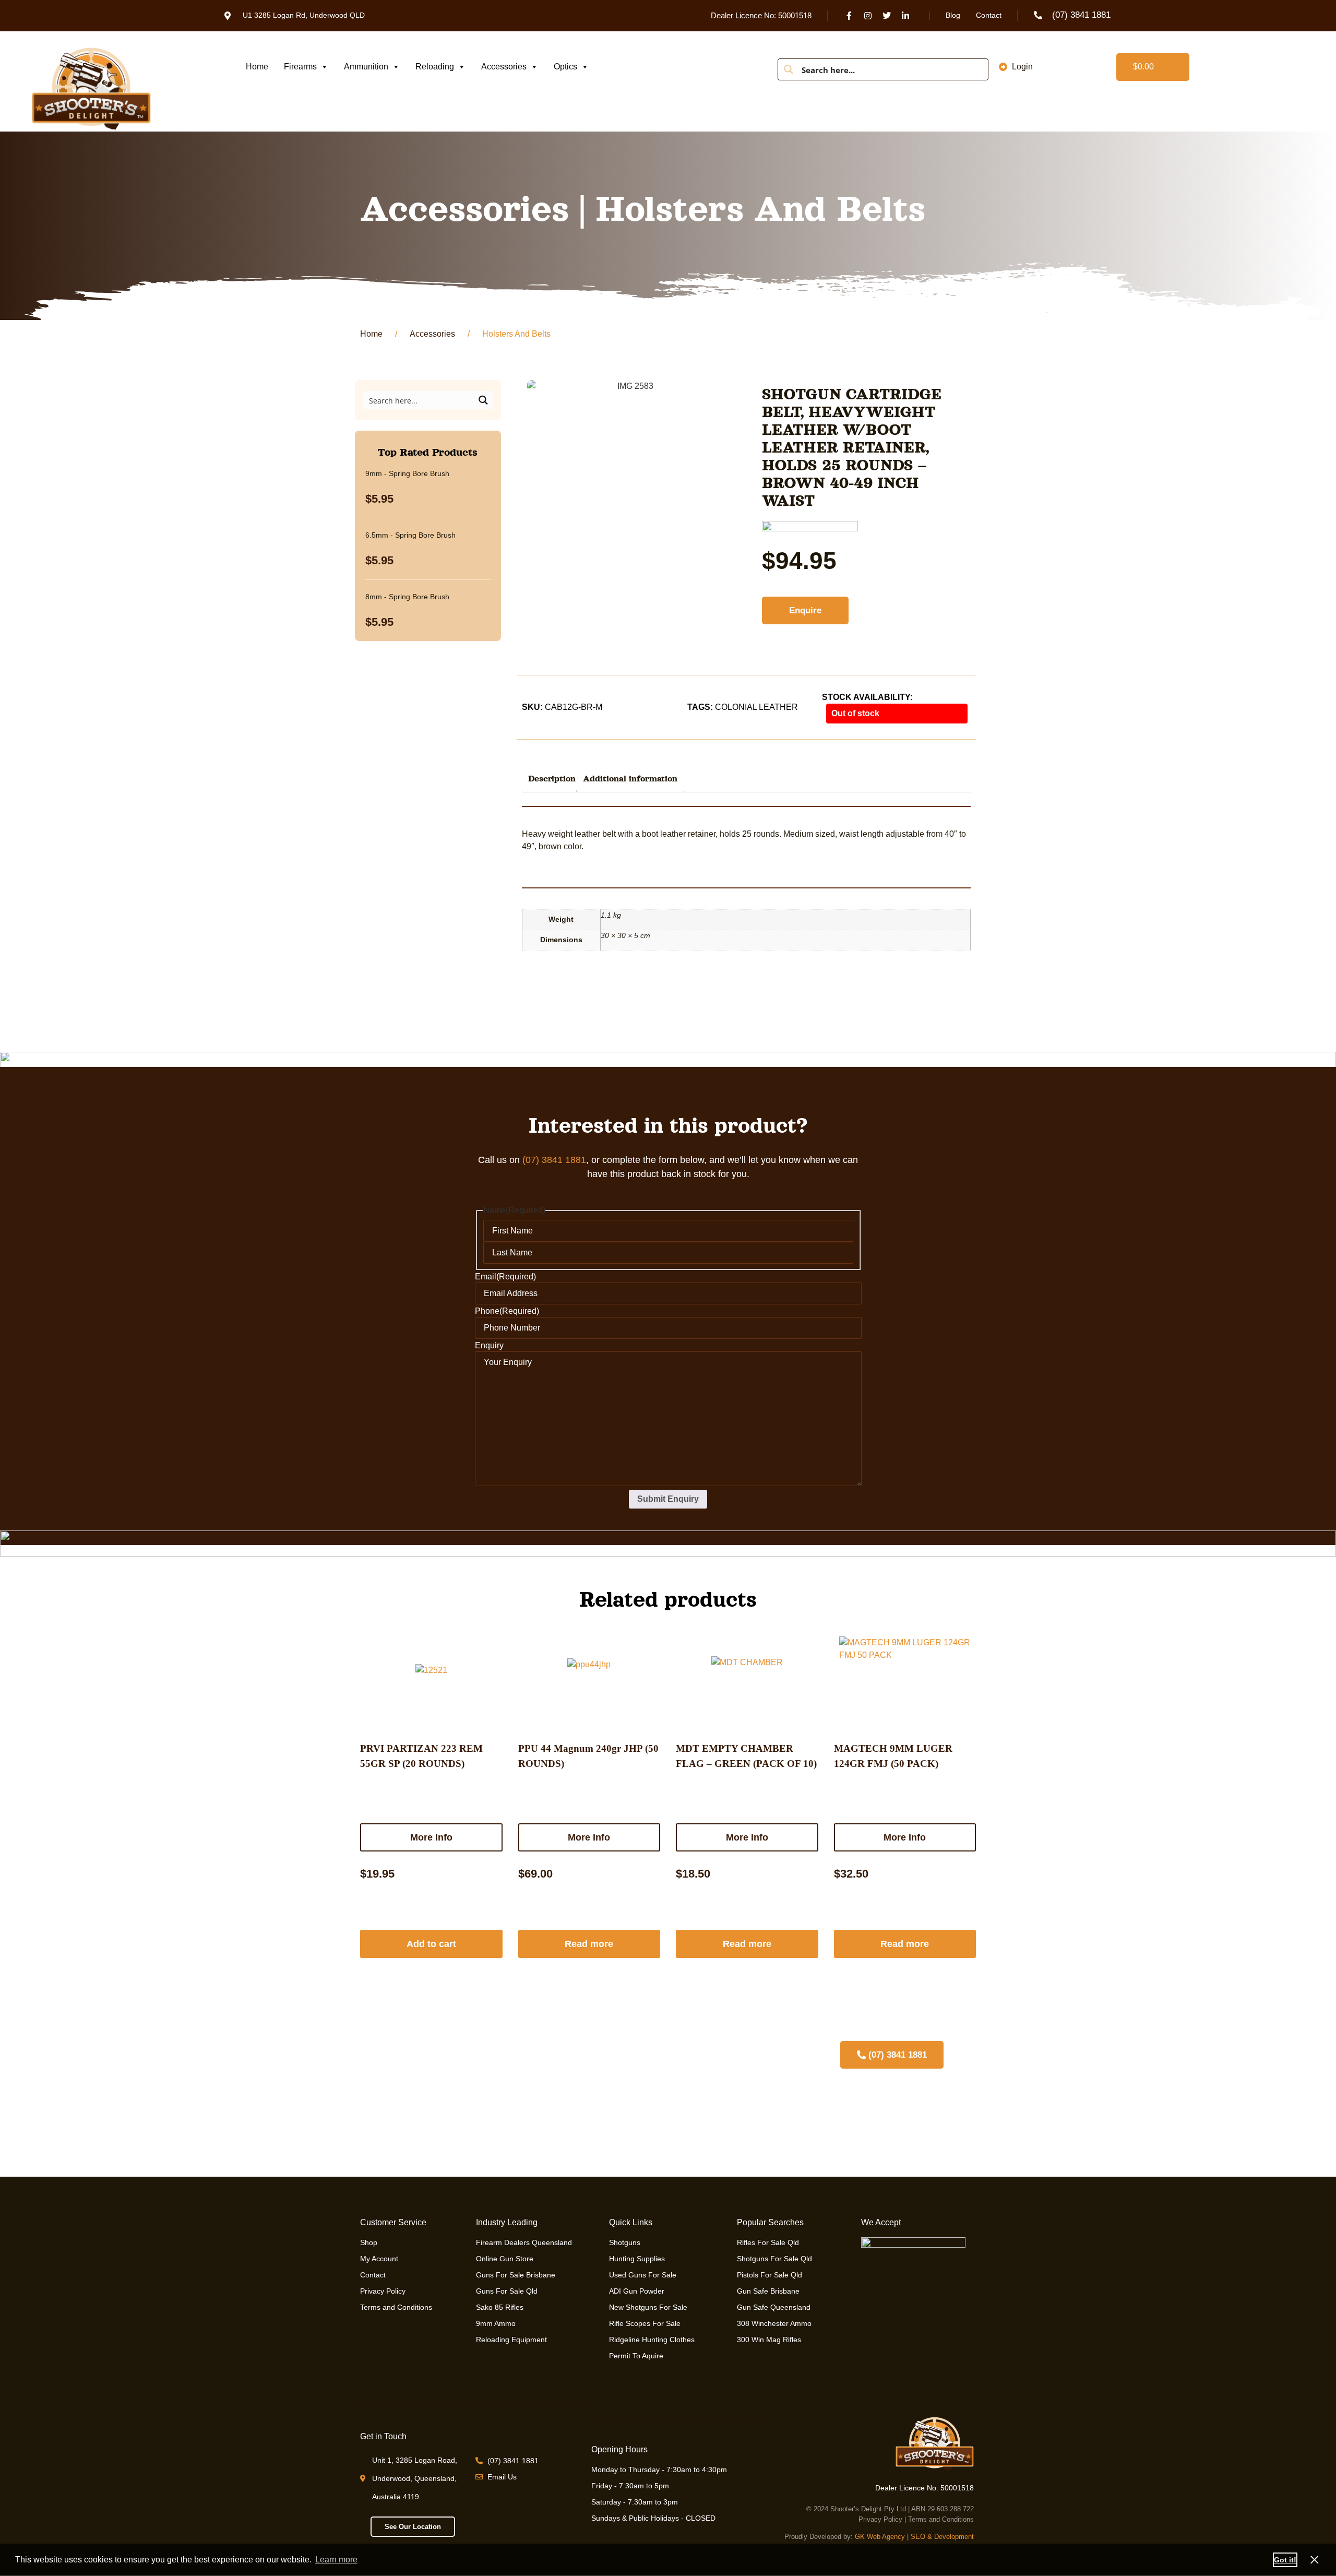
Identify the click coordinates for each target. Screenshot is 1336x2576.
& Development (951, 2537)
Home (257, 67)
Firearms (300, 67)
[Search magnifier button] (789, 69)
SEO (918, 2537)
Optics (565, 67)
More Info (431, 1837)
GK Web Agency (880, 2537)
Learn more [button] (336, 2560)
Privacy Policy (880, 2519)
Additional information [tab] (630, 779)
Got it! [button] (1285, 2560)
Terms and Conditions (941, 2519)
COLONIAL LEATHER (756, 707)
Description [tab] (552, 779)
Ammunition (366, 67)
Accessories (504, 67)
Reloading (435, 67)
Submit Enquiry (668, 1499)
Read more (589, 1944)
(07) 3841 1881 (554, 1160)
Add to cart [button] (431, 1944)
